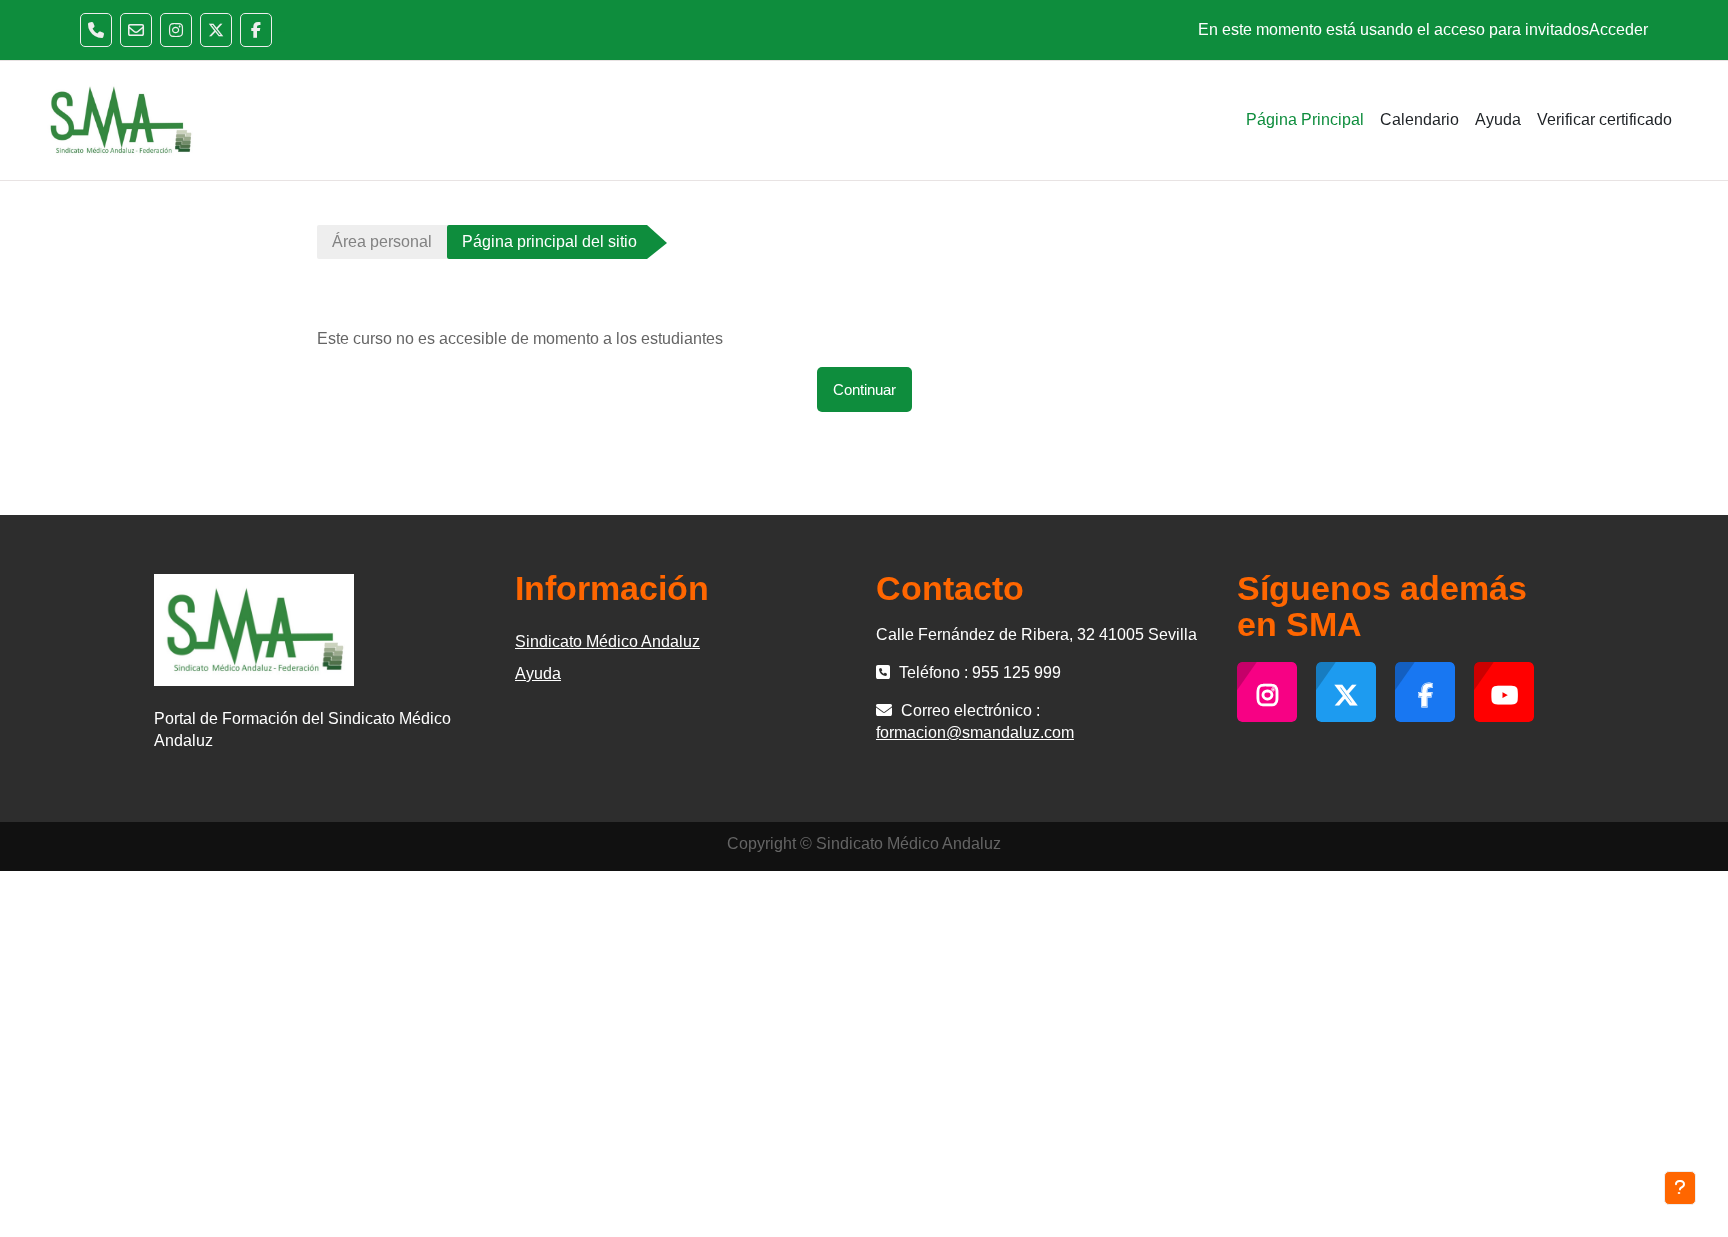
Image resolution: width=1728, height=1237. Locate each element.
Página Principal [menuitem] (1305, 119)
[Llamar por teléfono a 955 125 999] (96, 30)
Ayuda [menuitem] (1498, 119)
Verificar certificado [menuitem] (1604, 119)
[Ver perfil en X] (216, 30)
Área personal (382, 241)
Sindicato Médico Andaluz (607, 641)
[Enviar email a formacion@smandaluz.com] (136, 30)
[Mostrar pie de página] (1680, 1188)
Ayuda (538, 673)
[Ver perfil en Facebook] (256, 30)
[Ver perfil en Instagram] (176, 30)
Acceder (1618, 29)
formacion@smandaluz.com (975, 732)
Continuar (864, 389)
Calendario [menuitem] (1419, 119)
